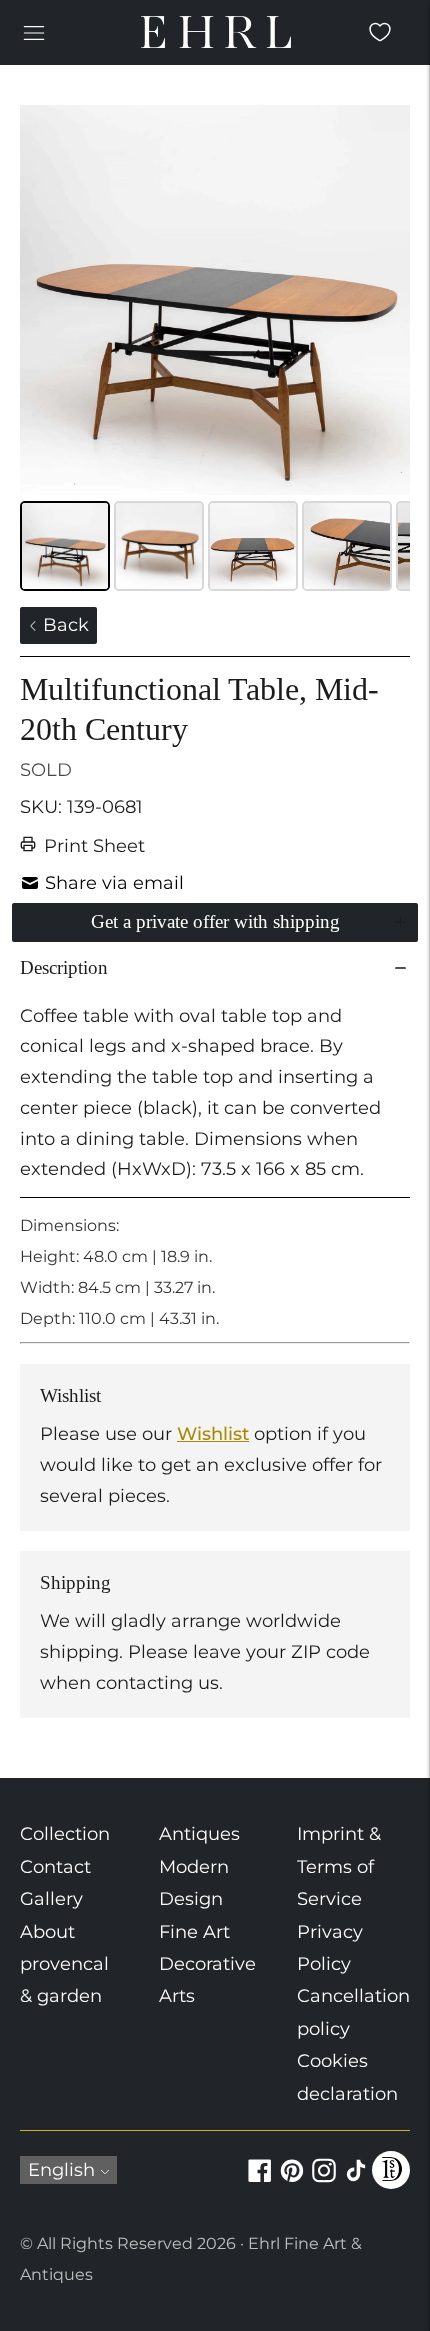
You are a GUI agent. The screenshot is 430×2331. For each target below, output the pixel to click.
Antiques (199, 1834)
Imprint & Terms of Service (339, 1866)
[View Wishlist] (380, 32)
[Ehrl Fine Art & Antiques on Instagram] (324, 2182)
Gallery (51, 1899)
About (47, 1932)
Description (64, 967)
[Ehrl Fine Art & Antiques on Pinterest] (292, 2182)
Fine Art (194, 1932)
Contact (55, 1867)
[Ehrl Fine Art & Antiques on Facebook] (260, 2182)
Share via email (114, 883)
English (61, 2170)
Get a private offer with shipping (215, 921)
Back (63, 625)
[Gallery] (215, 351)
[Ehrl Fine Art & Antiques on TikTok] (356, 2182)
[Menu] (34, 32)
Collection (65, 1834)
